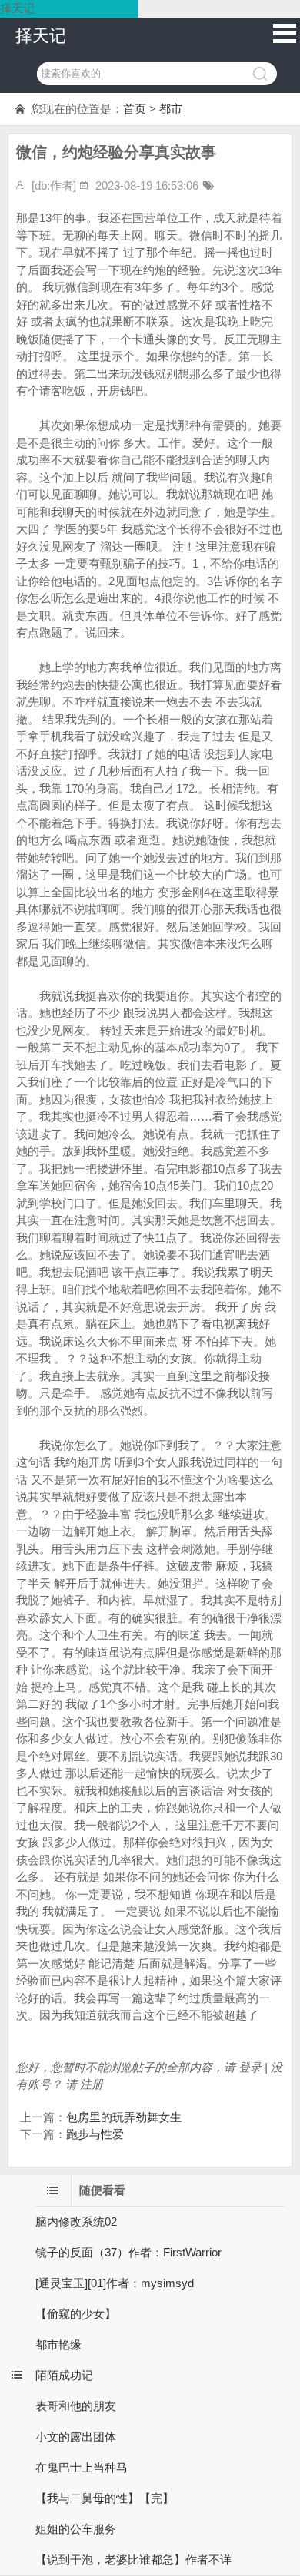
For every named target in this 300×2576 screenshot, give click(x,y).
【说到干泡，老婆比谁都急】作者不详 (133, 2559)
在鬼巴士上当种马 (82, 2467)
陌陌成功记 (64, 2375)
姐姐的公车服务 (76, 2529)
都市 (171, 109)
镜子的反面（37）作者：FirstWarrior (128, 2252)
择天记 (41, 36)
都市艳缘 (58, 2344)
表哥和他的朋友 (76, 2406)
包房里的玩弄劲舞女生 (124, 2117)
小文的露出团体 (76, 2437)
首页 (135, 109)
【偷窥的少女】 (76, 2314)
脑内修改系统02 (76, 2222)
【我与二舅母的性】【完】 (105, 2498)
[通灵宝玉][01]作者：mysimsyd (115, 2283)
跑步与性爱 (95, 2134)
